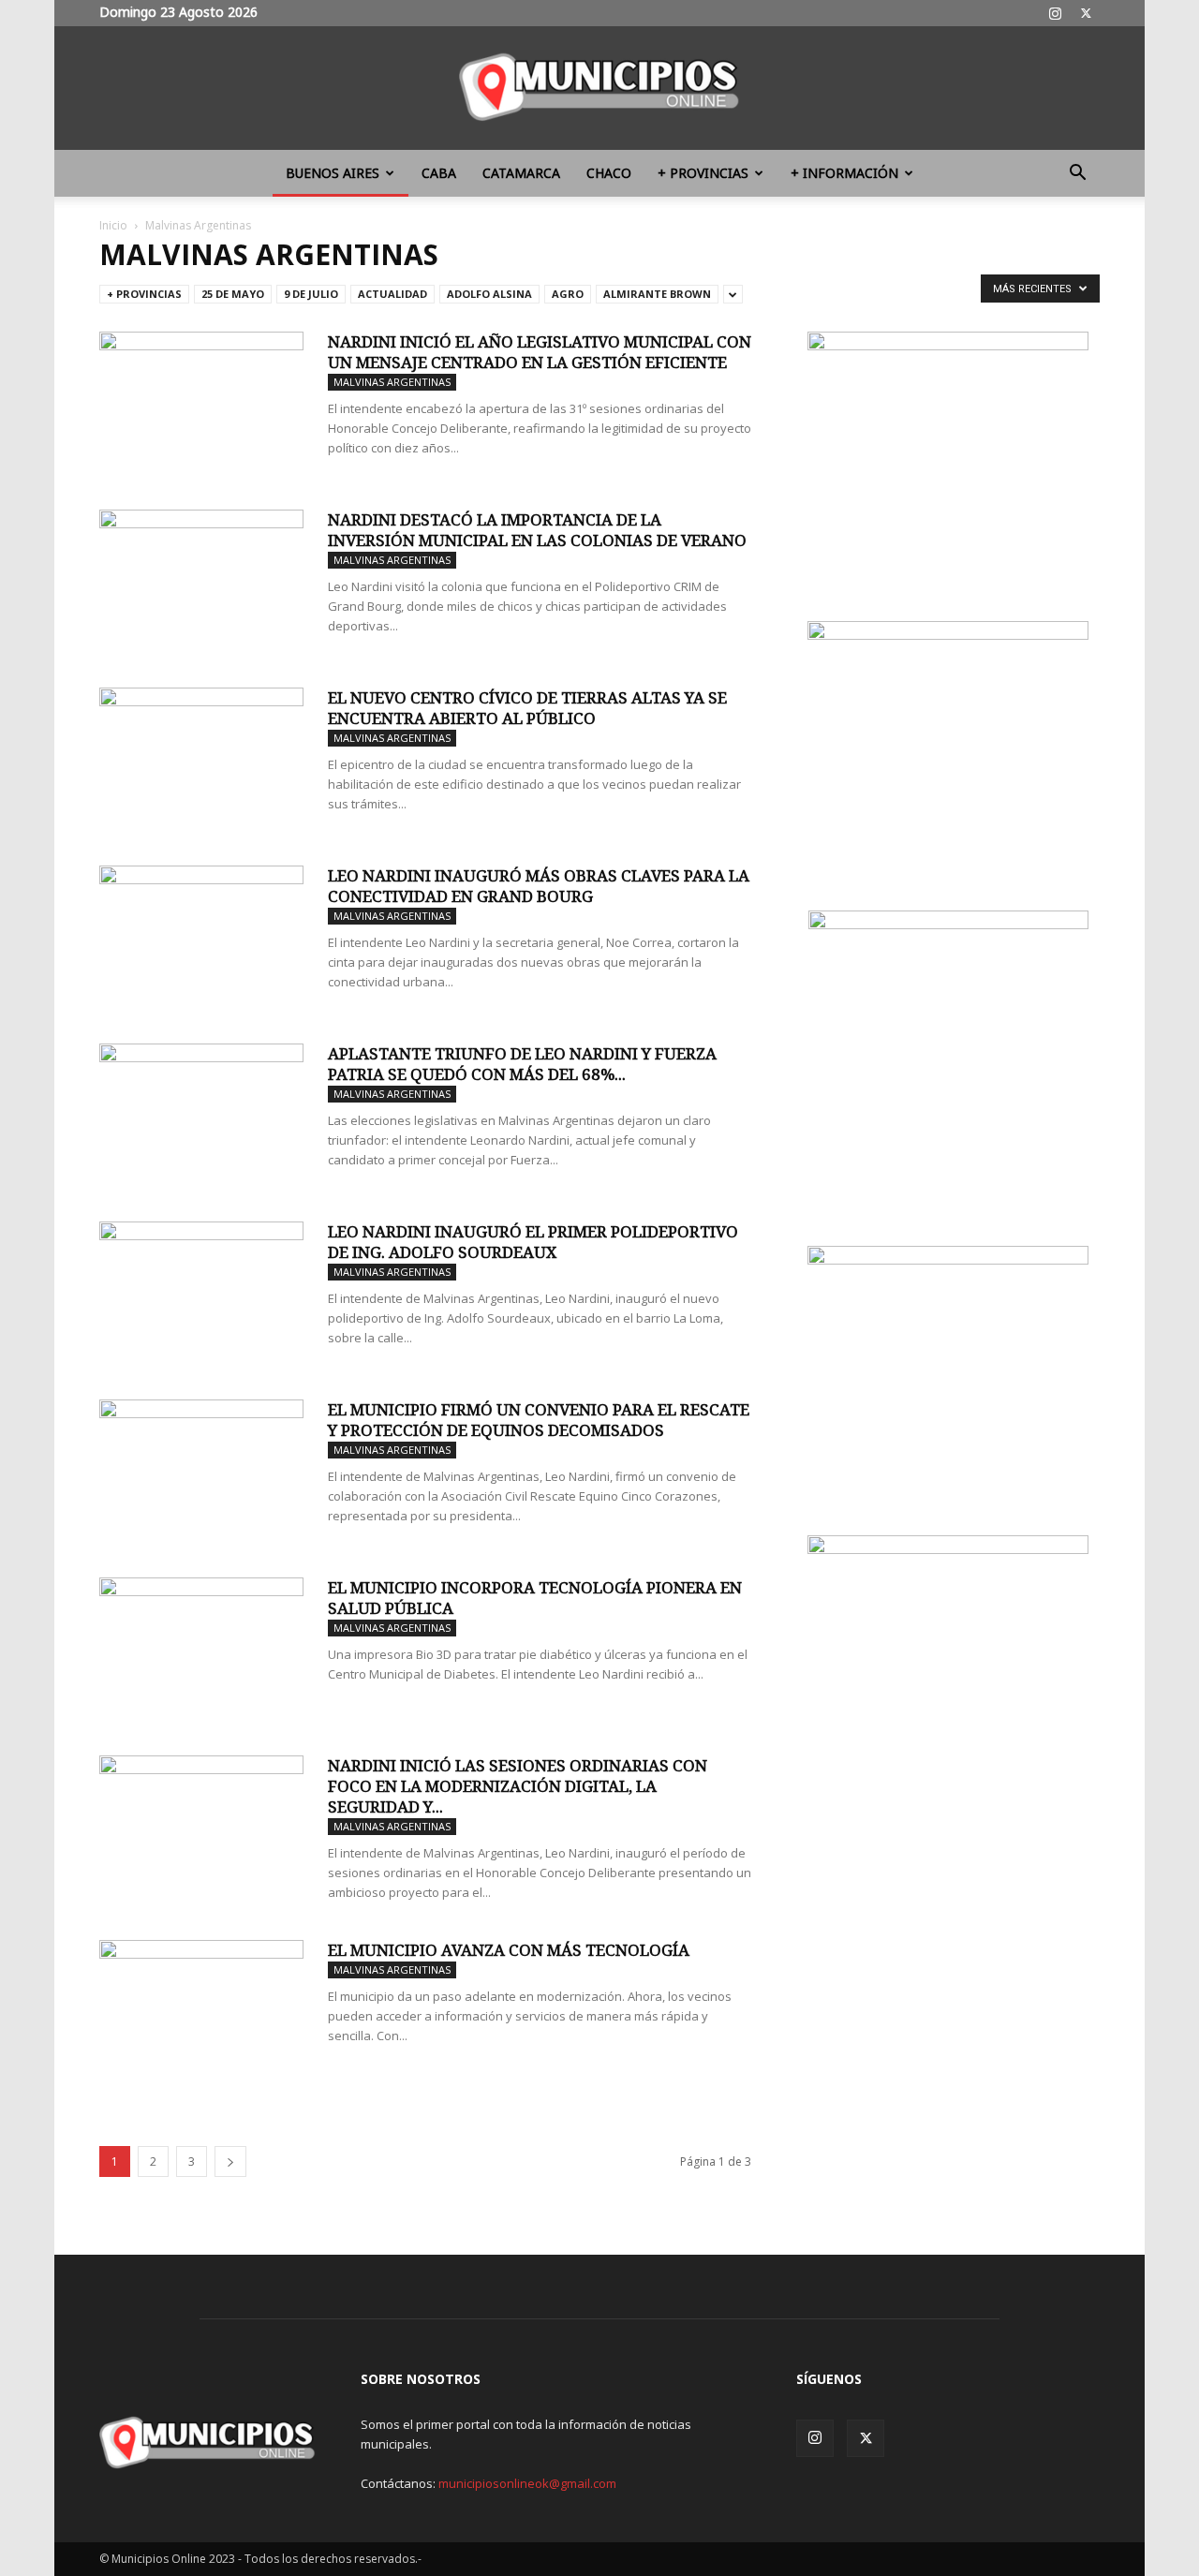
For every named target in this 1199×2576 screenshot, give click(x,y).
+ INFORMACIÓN (844, 173)
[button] (1077, 175)
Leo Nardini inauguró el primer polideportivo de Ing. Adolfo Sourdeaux (533, 1242)
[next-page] (230, 2161)
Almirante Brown (657, 294)
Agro (568, 294)
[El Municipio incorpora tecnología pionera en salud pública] (201, 1648)
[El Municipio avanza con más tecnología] (201, 2010)
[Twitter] (1086, 13)
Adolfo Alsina (489, 294)
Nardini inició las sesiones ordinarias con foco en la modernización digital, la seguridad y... (518, 1786)
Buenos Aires (333, 173)
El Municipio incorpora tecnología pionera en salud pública (535, 1598)
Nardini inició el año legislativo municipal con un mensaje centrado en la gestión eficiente (540, 352)
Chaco (609, 173)
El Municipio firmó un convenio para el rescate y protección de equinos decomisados (539, 1420)
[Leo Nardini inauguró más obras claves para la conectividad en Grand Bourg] (201, 936)
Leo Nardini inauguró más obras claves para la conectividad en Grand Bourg (539, 886)
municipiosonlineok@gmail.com (527, 2483)
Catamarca (521, 173)
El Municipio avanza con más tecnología (509, 1950)
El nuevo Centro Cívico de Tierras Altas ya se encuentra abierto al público (527, 708)
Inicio (113, 225)
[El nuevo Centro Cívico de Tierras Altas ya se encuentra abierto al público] (201, 758)
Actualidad (392, 294)
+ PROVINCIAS (703, 173)
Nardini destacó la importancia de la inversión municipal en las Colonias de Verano (537, 530)
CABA (439, 173)
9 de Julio (311, 294)
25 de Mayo (233, 294)
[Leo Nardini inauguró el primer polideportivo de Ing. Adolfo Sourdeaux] (201, 1292)
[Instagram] (1055, 13)
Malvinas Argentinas (392, 382)
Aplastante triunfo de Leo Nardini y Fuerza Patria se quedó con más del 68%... (522, 1064)
